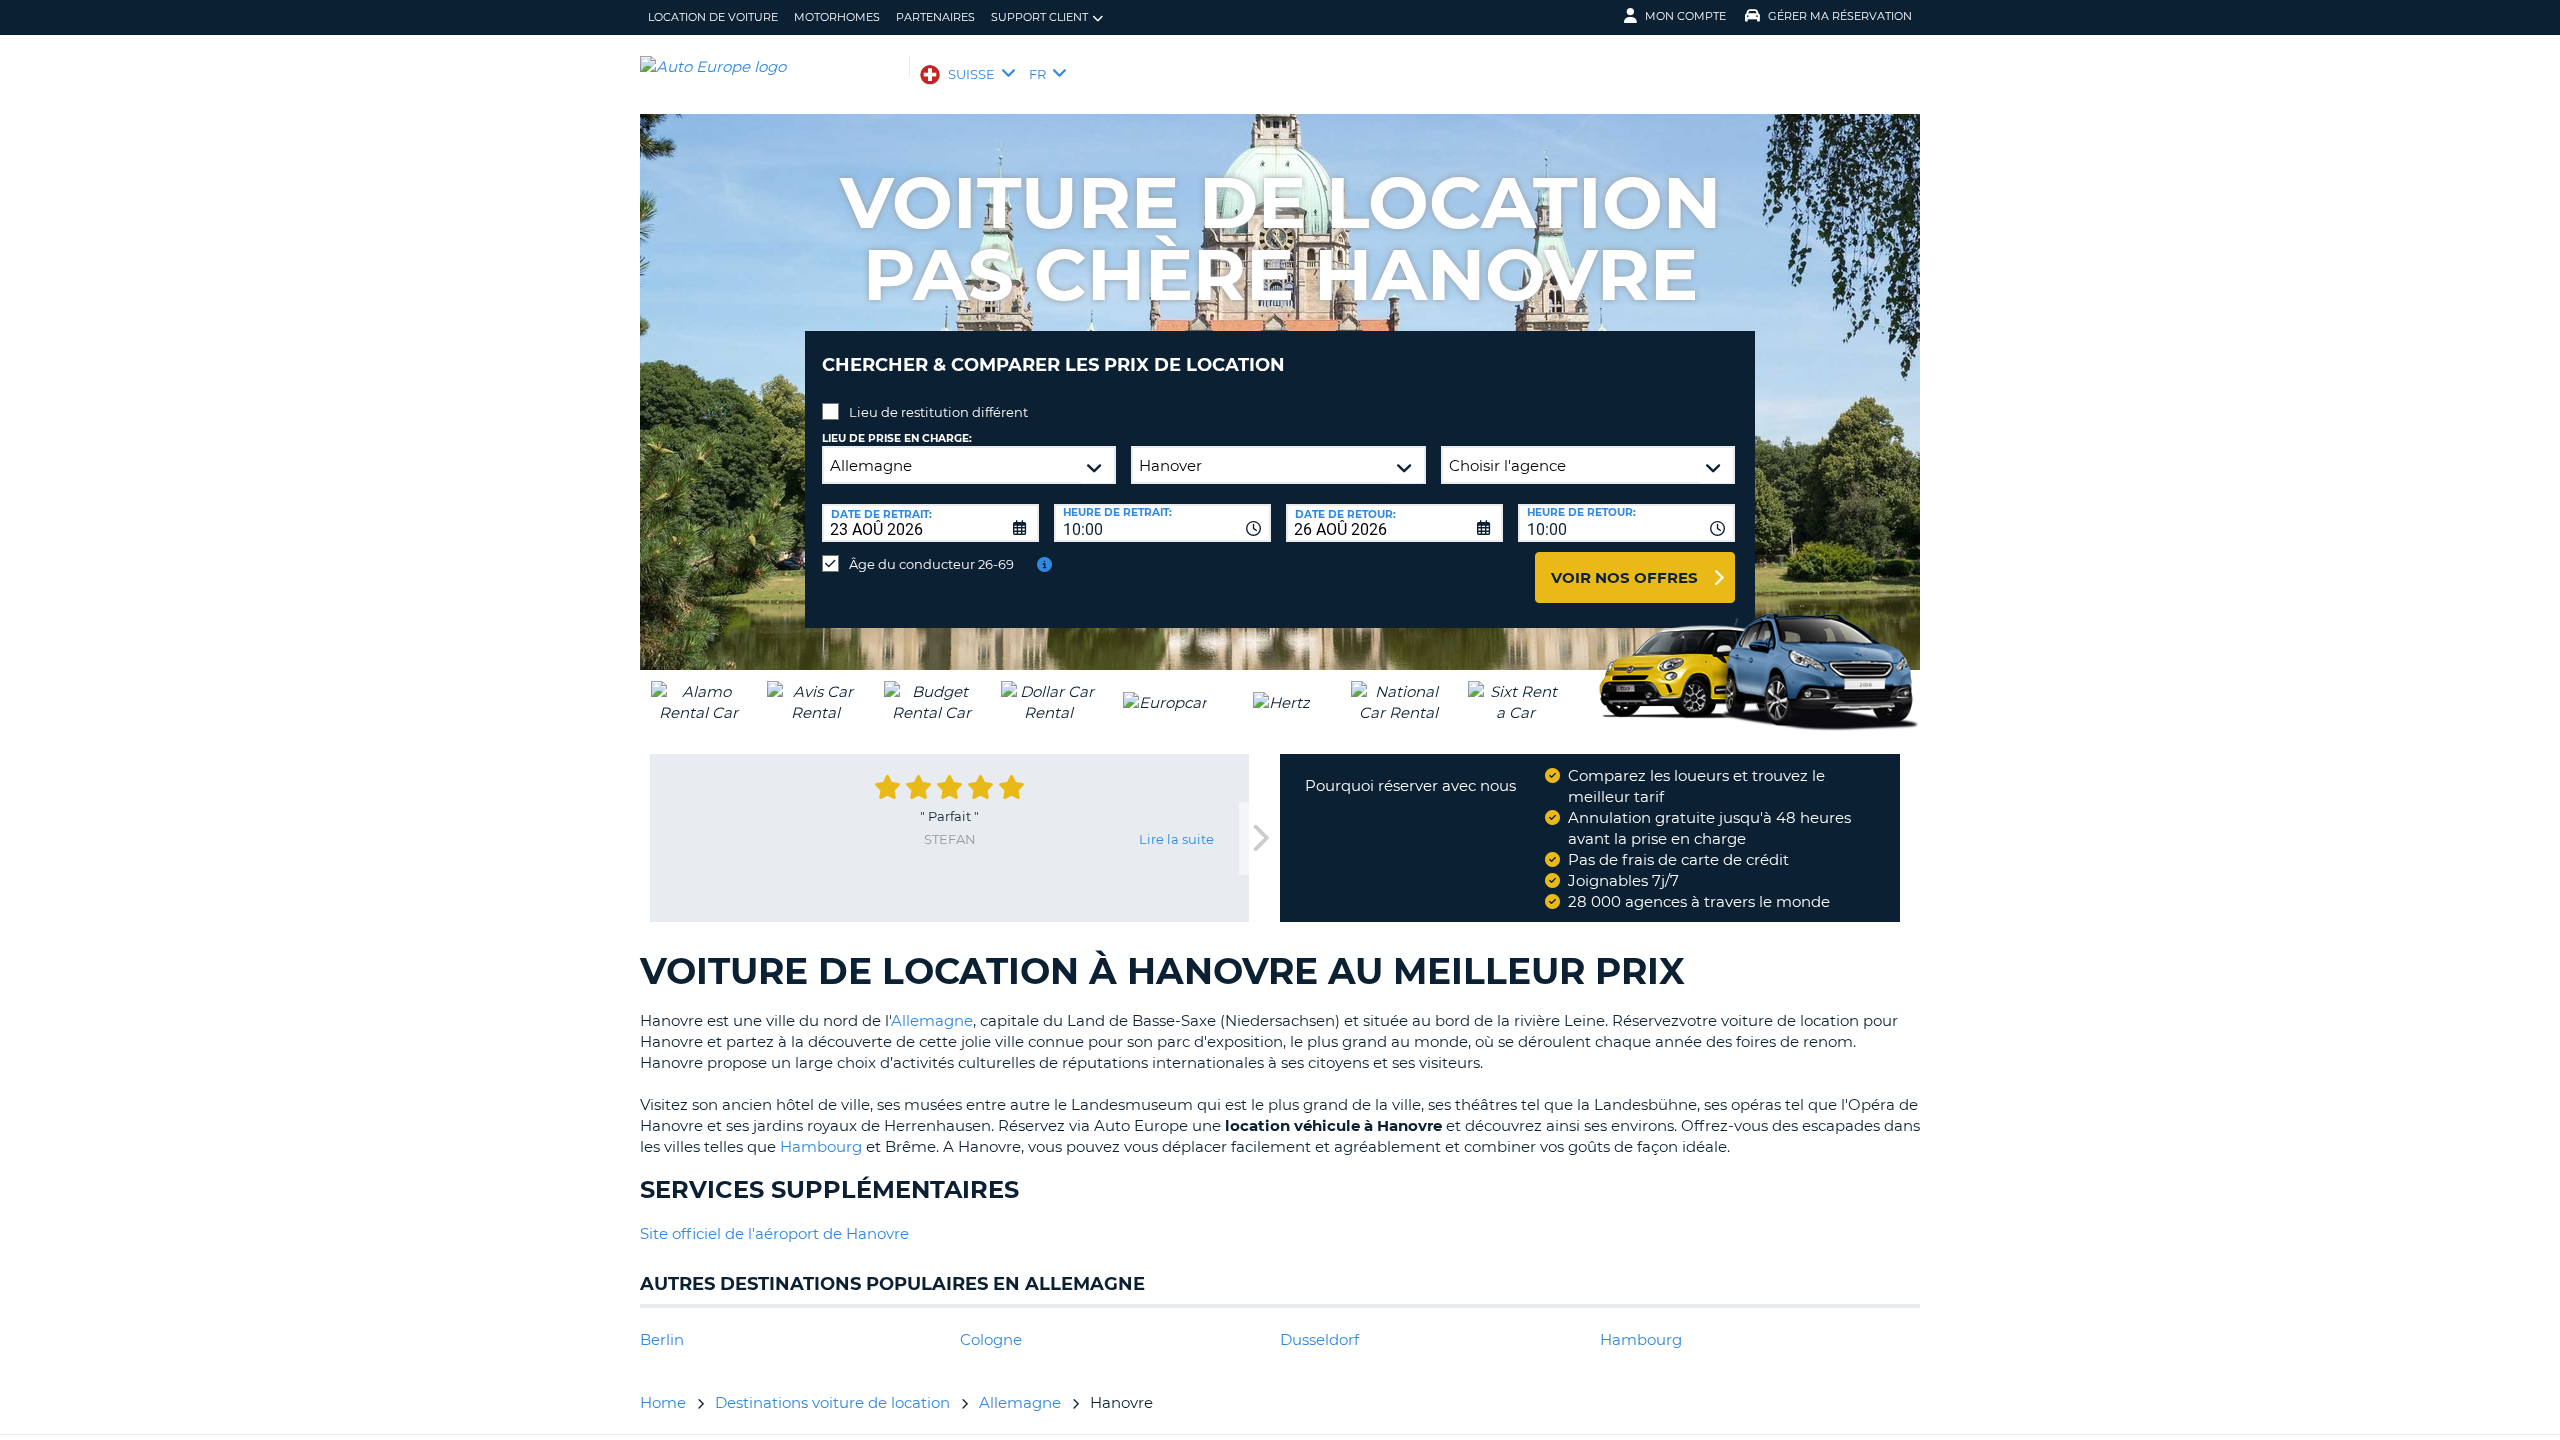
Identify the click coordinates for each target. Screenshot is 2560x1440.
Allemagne (932, 1020)
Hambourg (821, 1146)
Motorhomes (837, 17)
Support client (1039, 17)
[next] (1259, 838)
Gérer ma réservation (1840, 16)
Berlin (662, 1339)
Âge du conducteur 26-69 (931, 564)
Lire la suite (1176, 839)
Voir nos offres (1624, 577)
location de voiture (713, 17)
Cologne (991, 1339)
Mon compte (1685, 16)
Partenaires (935, 17)
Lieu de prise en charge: (897, 438)
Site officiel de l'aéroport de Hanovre (774, 1233)
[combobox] (1162, 523)
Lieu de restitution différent (938, 412)
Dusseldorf (1319, 1339)
